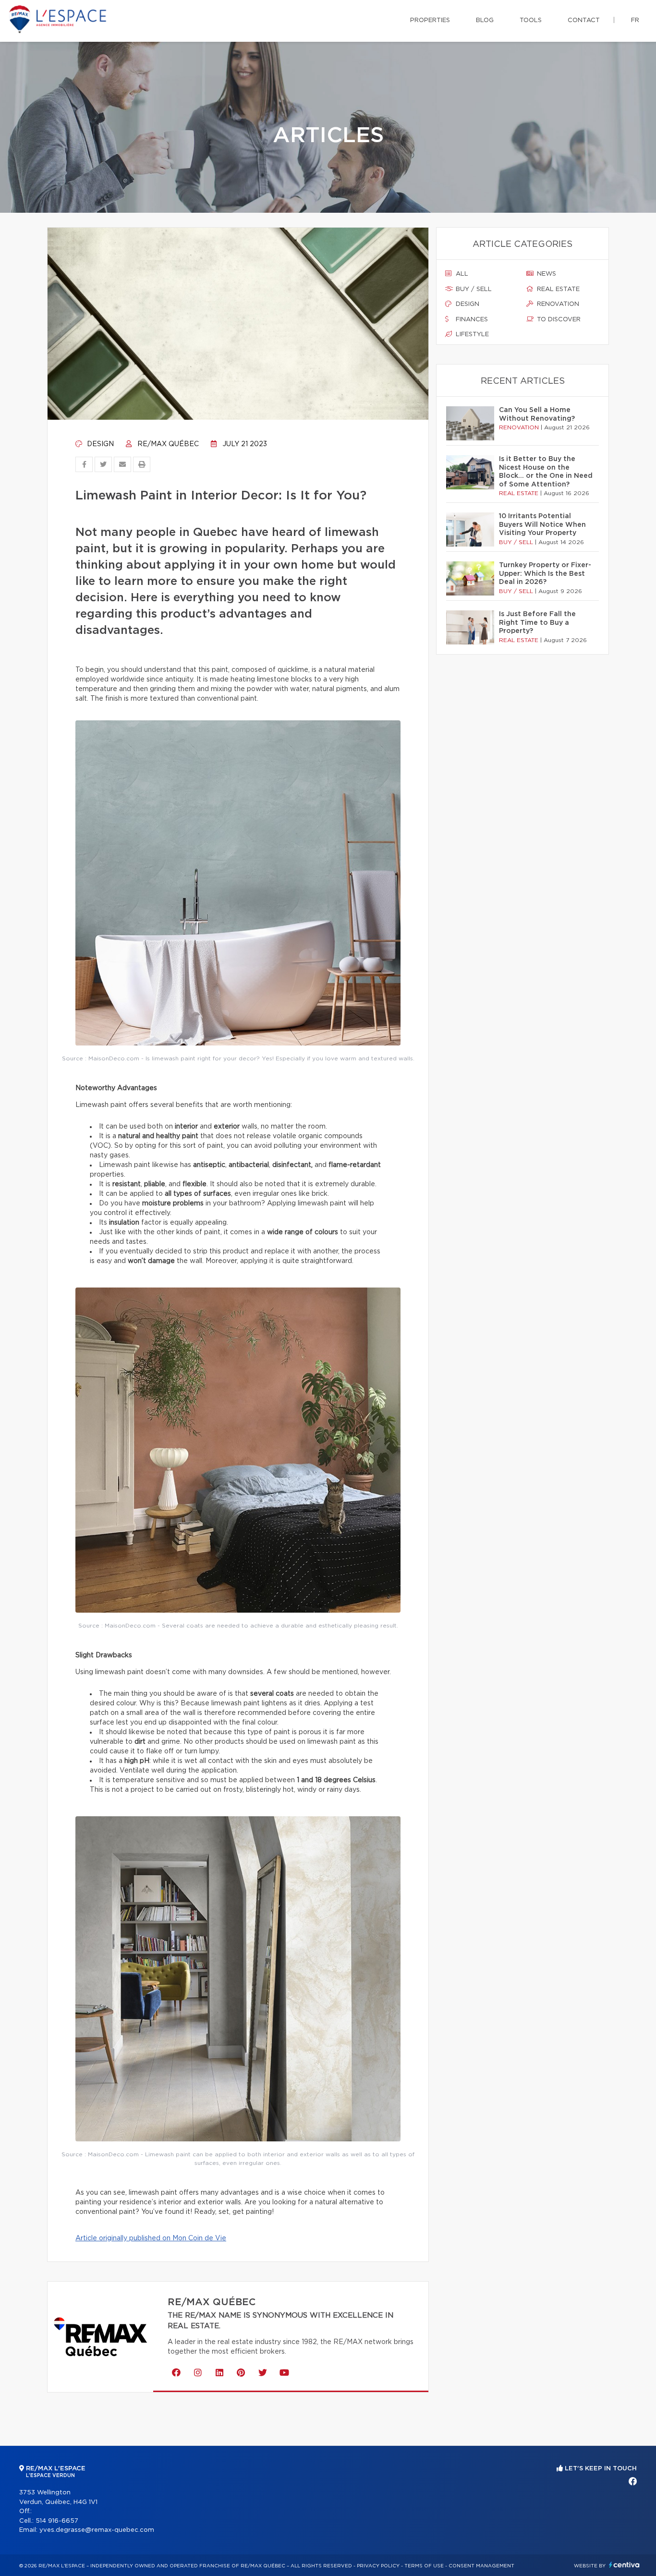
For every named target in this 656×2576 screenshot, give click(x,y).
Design (99, 444)
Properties (430, 20)
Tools (531, 20)
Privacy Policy (378, 2566)
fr (635, 20)
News (546, 274)
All (461, 274)
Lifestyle (471, 334)
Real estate (557, 289)
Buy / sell (473, 289)
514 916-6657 (57, 2521)
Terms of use (424, 2566)
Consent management (481, 2566)
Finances (471, 320)
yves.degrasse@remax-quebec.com (97, 2530)
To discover (558, 320)
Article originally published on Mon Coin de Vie (151, 2238)
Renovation (557, 304)
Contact (584, 20)
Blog (485, 20)
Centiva (624, 2565)
